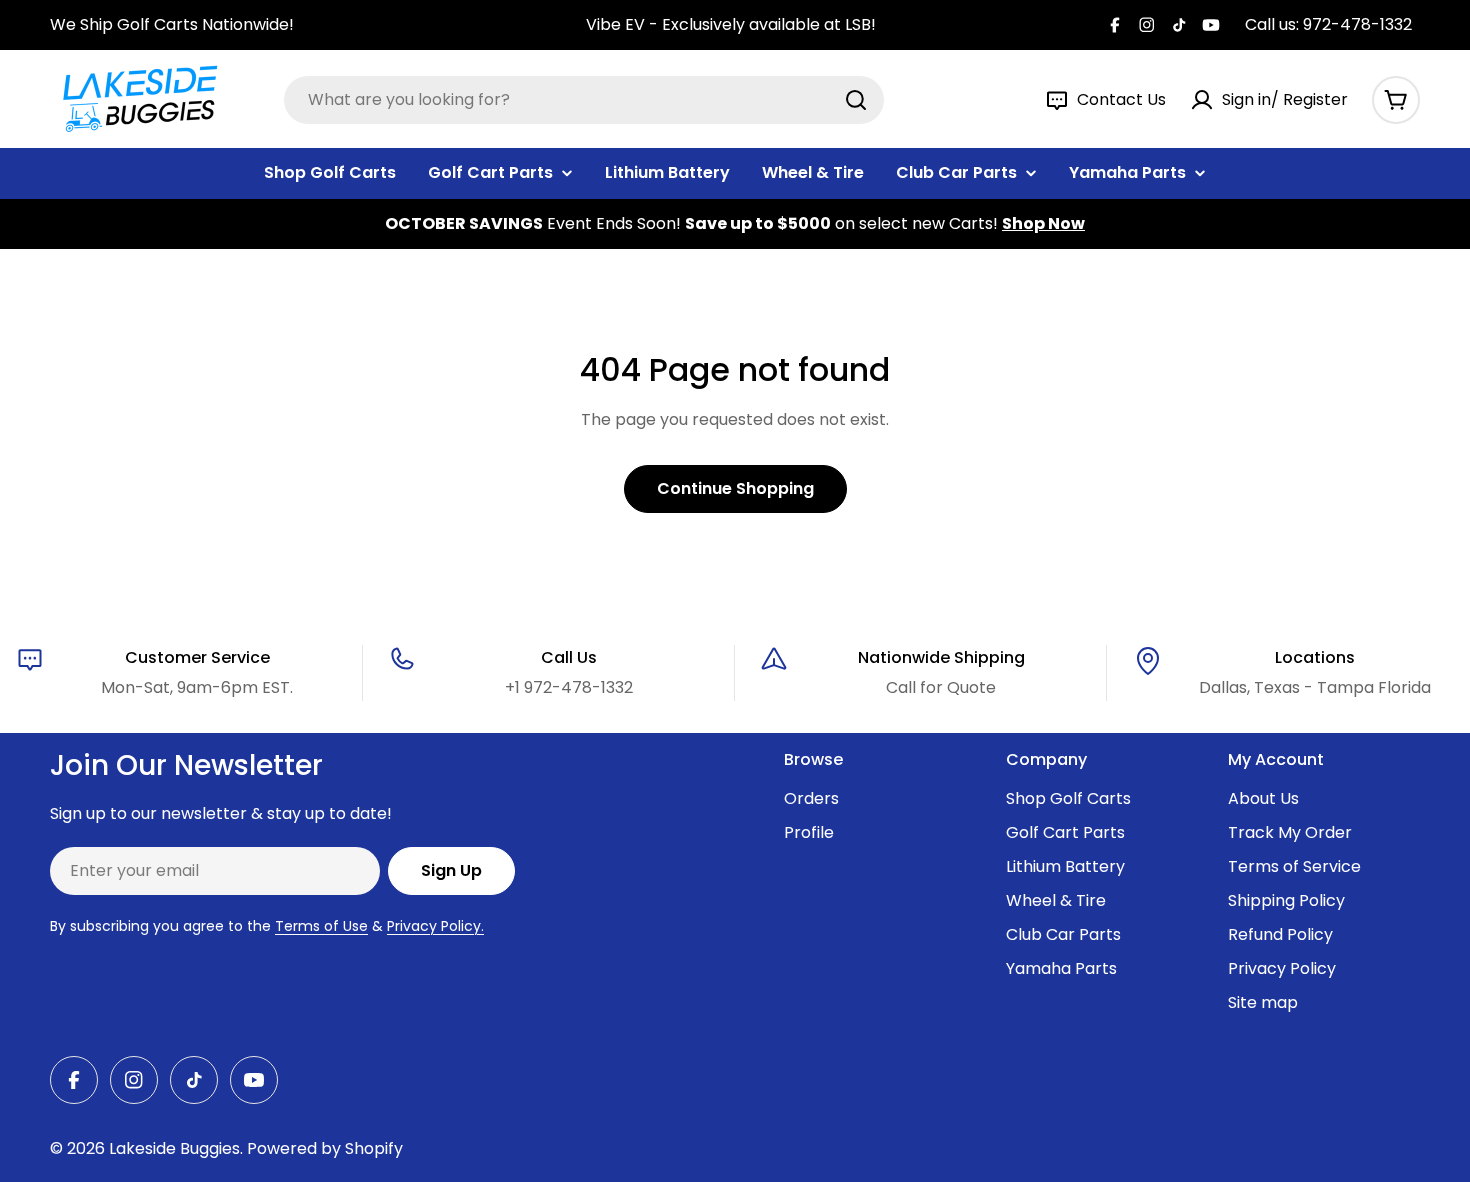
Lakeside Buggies (174, 1148)
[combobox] (584, 100)
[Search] (856, 100)
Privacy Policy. (435, 926)
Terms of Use (321, 926)
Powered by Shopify (325, 1148)
